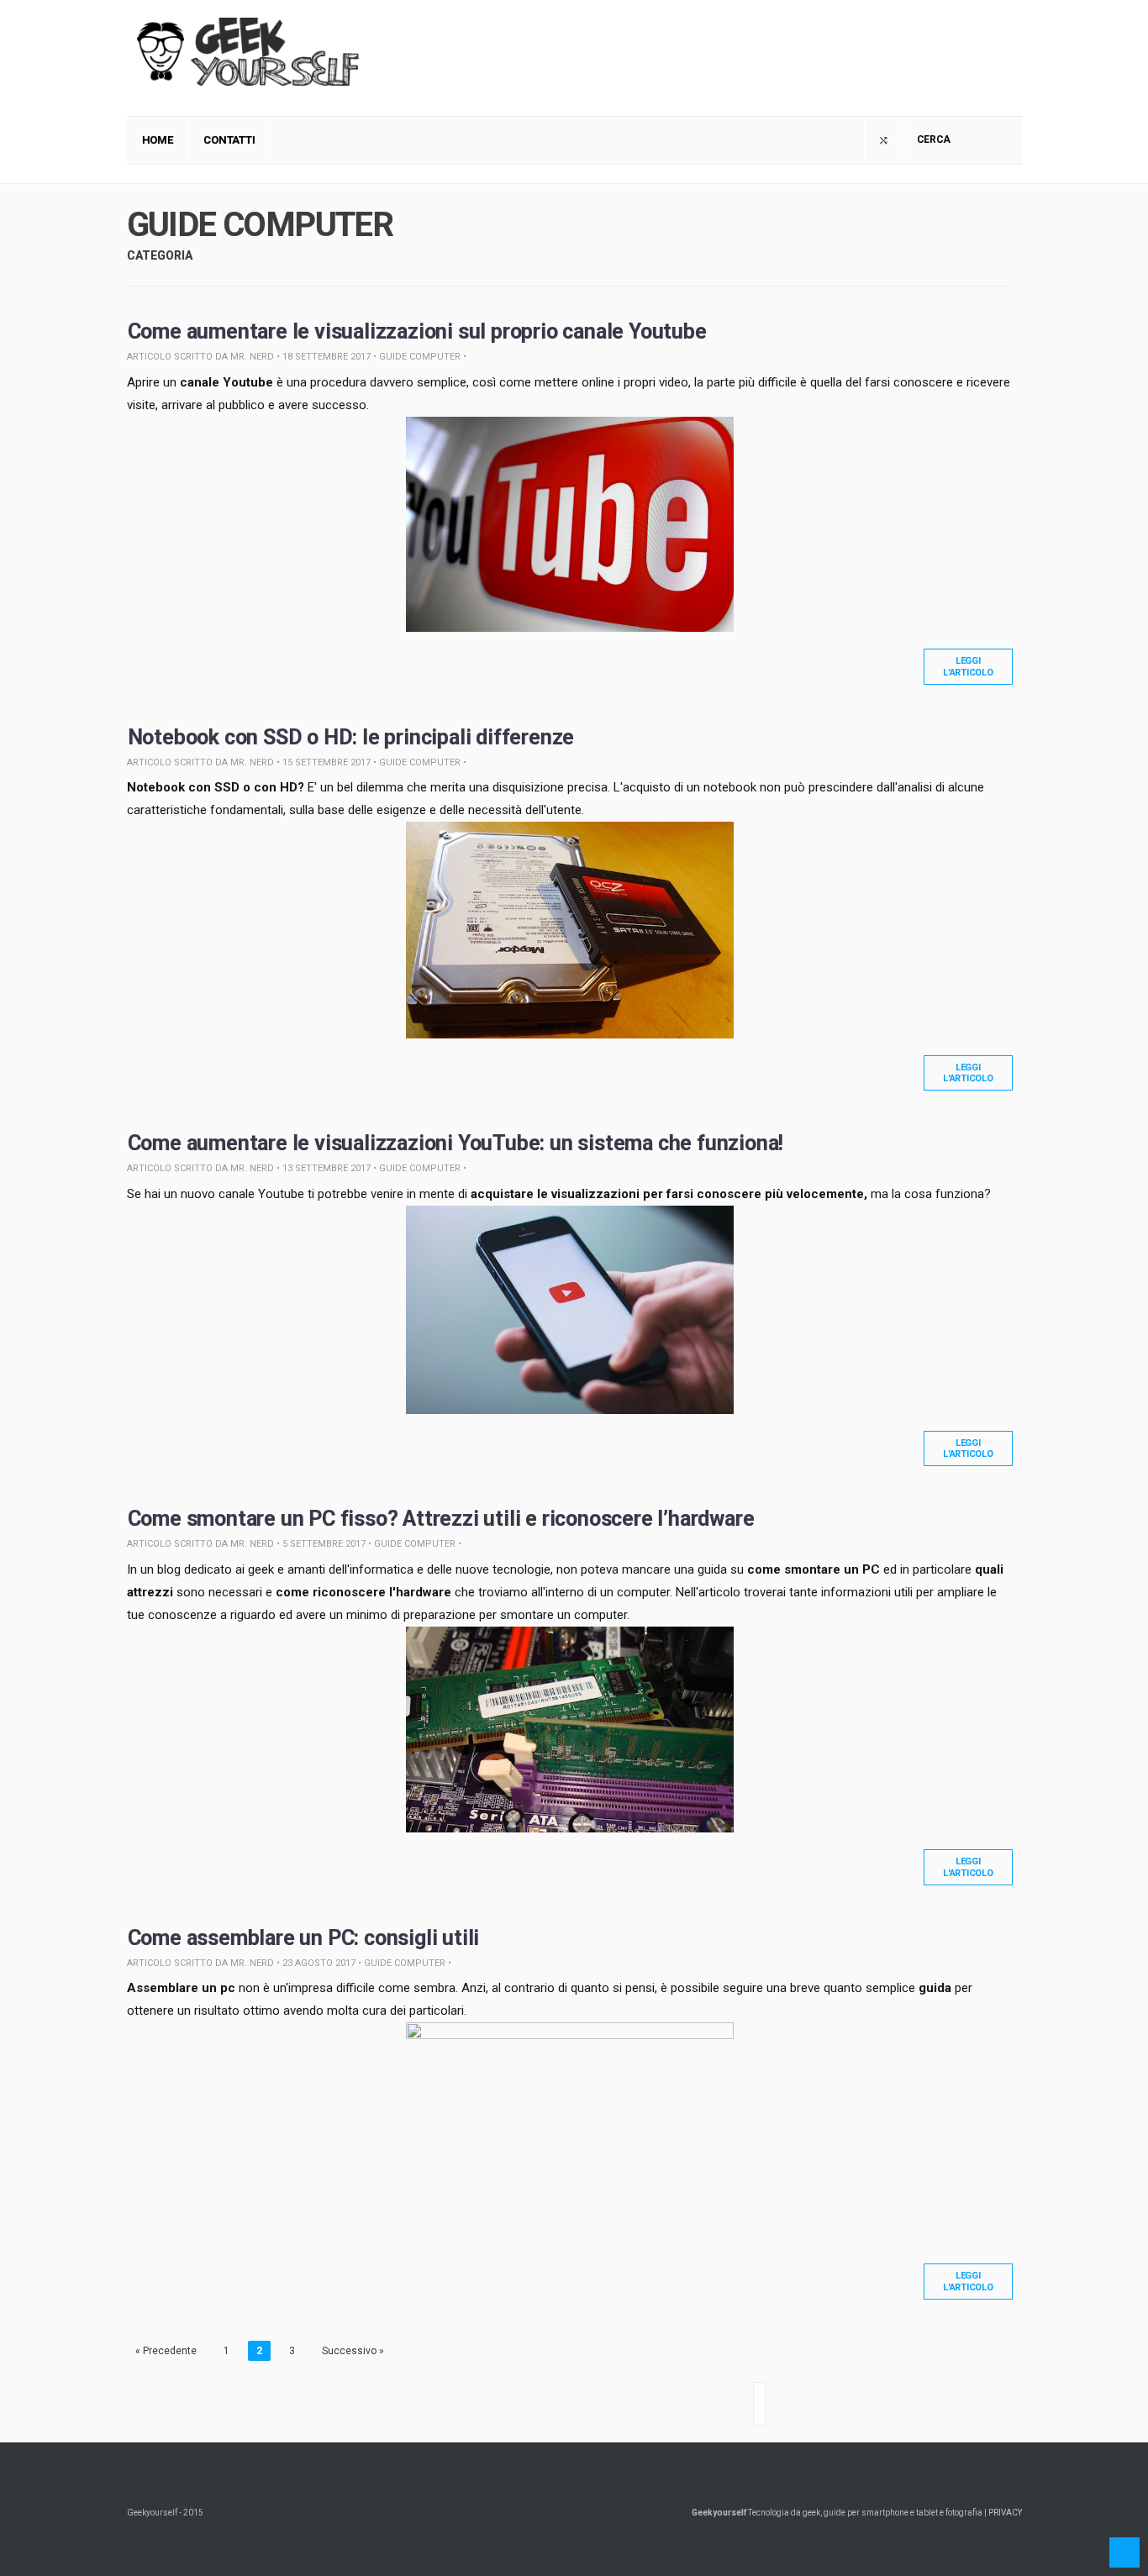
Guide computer (420, 357)
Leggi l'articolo (968, 666)
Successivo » (353, 2351)
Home (158, 140)
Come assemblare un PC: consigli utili (304, 1938)
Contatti (229, 140)
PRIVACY (1005, 2513)
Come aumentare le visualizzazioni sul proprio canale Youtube (417, 331)
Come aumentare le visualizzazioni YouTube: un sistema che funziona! (456, 1143)
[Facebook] (884, 140)
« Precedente (166, 2351)
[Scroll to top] (1124, 2552)
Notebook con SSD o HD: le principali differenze (351, 737)
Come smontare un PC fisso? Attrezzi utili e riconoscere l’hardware (441, 1519)
